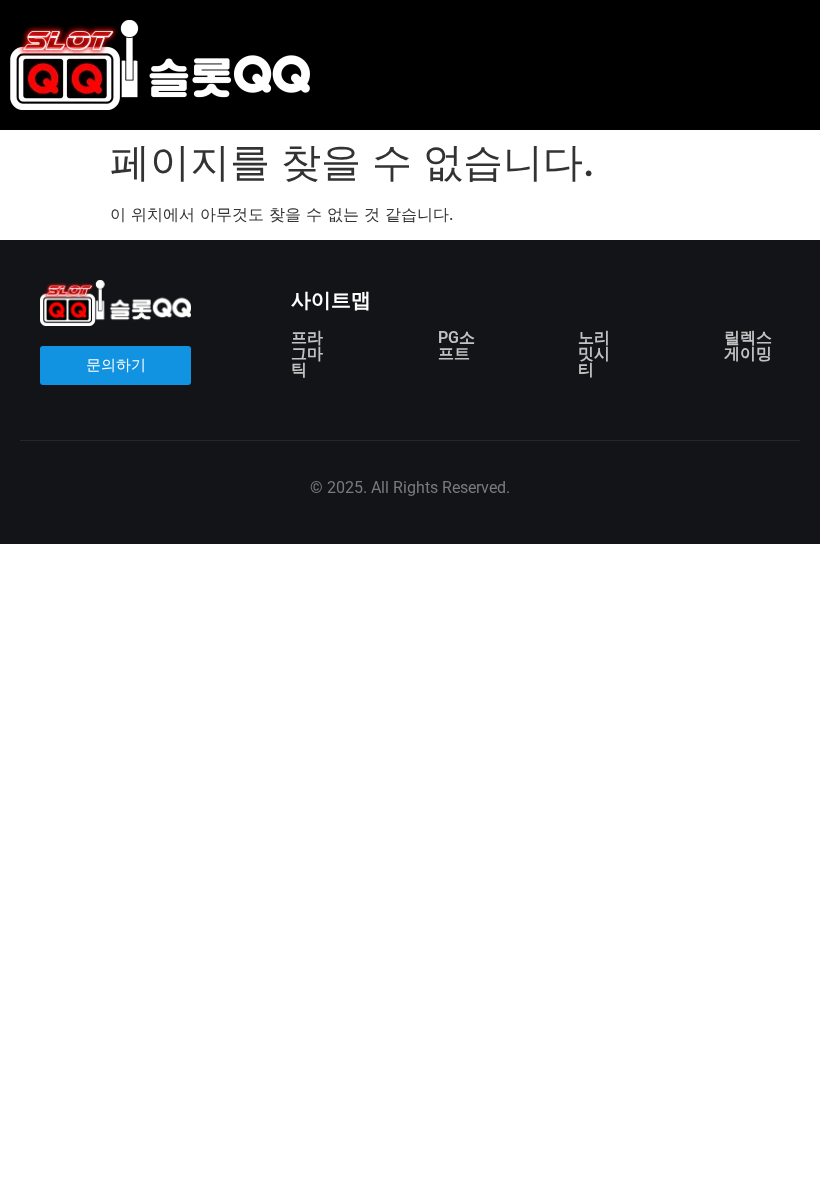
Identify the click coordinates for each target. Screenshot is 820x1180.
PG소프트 (456, 345)
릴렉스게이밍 (748, 345)
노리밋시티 (594, 353)
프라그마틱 (307, 353)
